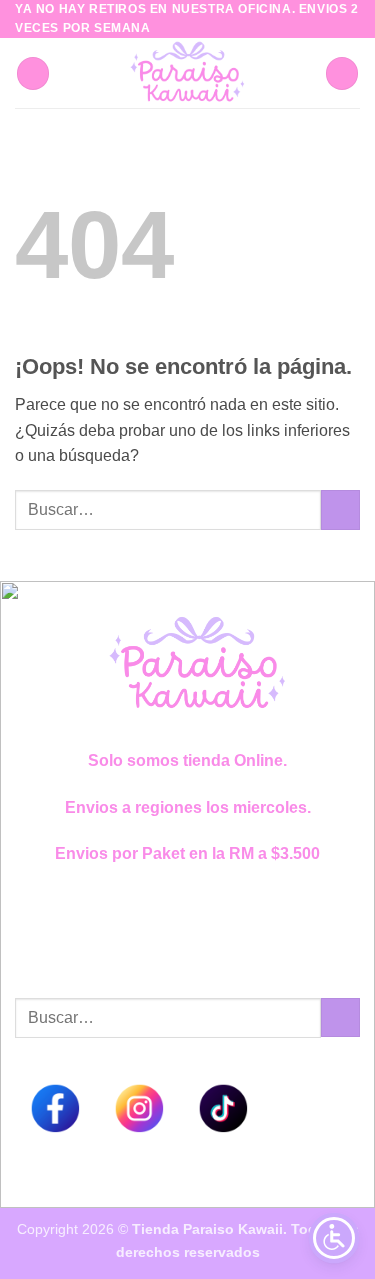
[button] (33, 73)
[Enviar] (340, 509)
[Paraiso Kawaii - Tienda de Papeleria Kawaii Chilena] (187, 73)
